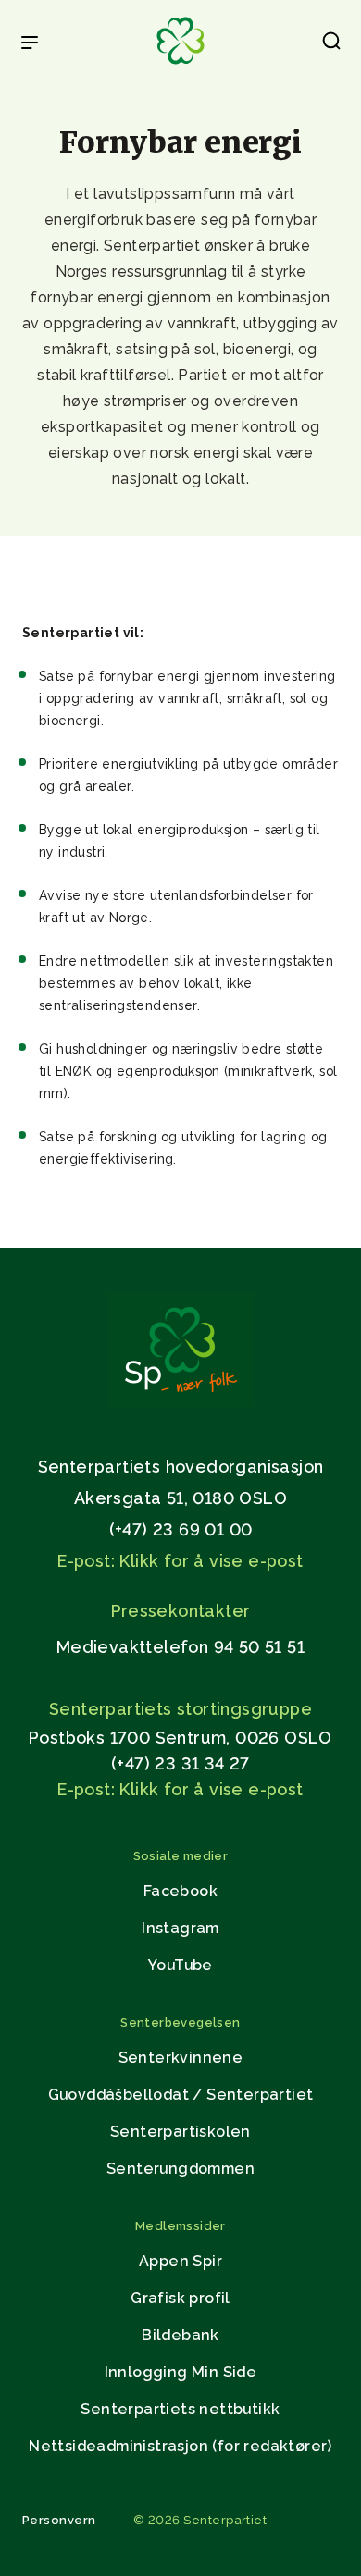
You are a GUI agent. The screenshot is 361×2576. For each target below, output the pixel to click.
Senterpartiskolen (180, 2132)
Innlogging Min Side (181, 2372)
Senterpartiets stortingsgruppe (180, 1709)
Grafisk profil (180, 2298)
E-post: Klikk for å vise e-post (180, 1561)
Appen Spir (180, 2261)
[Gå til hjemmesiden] (180, 1402)
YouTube (180, 1965)
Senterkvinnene (181, 2058)
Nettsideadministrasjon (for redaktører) (180, 2446)
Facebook (180, 1891)
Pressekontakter (181, 1611)
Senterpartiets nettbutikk (180, 2409)
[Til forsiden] (180, 65)
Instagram (180, 1928)
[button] (331, 44)
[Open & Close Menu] (30, 44)
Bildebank (180, 2335)
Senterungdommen (180, 2169)
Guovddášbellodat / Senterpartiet (181, 2095)
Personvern (59, 2520)
